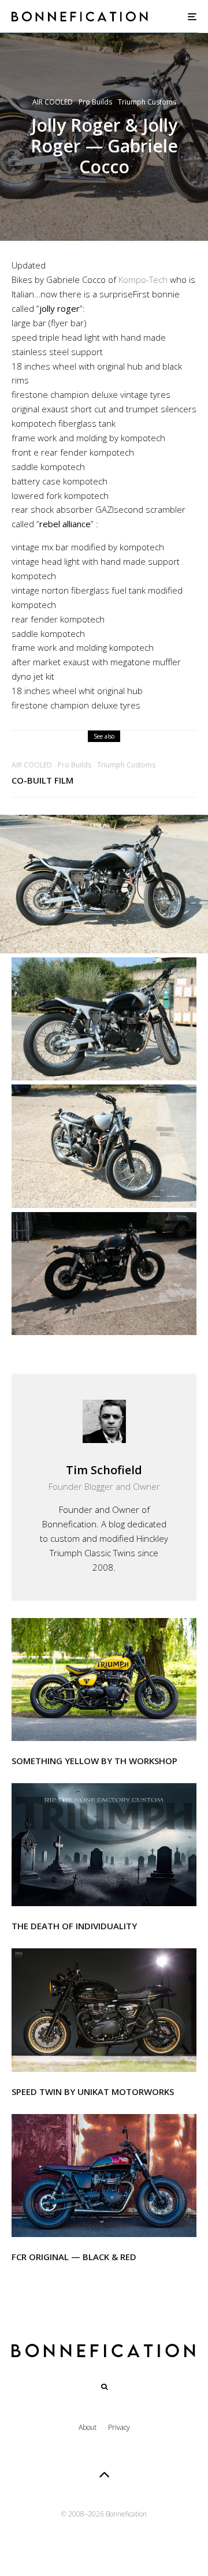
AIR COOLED (53, 102)
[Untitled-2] (104, 1845)
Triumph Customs (147, 102)
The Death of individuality (74, 1926)
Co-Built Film (42, 780)
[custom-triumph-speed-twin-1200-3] (104, 2010)
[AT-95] (104, 1680)
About (88, 2427)
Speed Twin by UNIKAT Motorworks (93, 2092)
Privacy (119, 2427)
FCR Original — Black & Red (74, 2257)
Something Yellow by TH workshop (94, 1761)
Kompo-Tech (143, 279)
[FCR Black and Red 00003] (104, 2176)
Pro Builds (95, 102)
